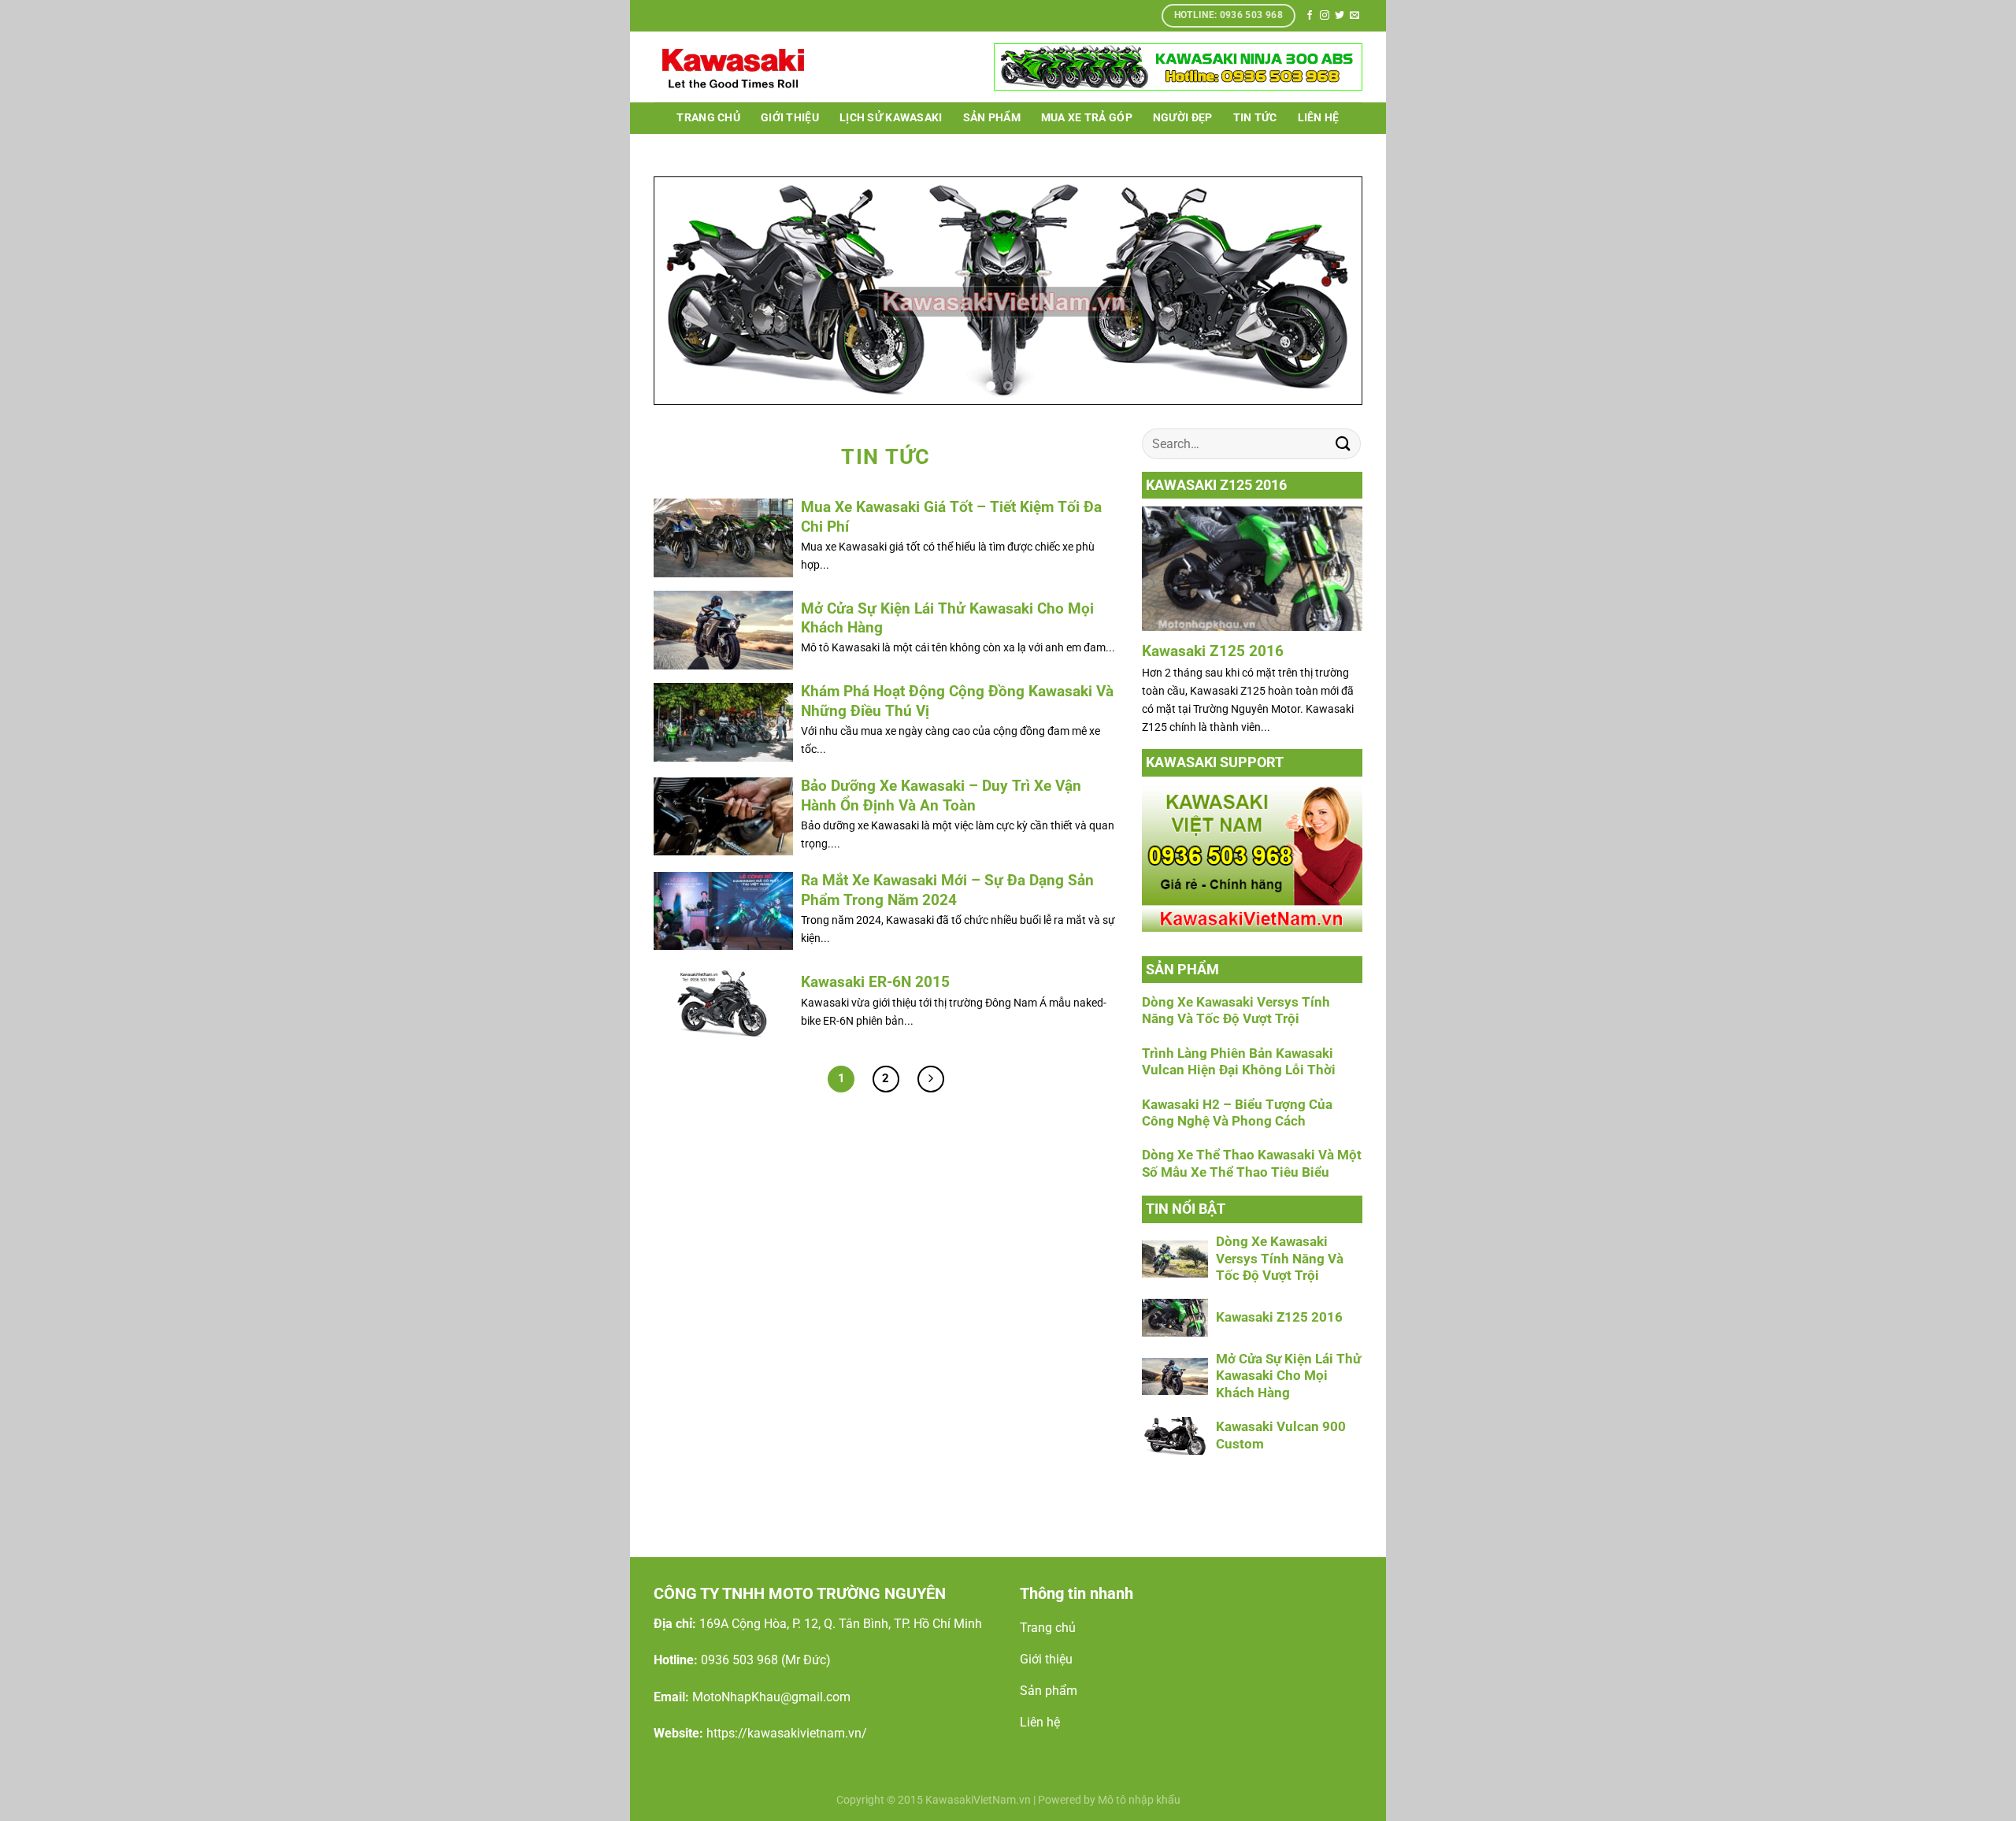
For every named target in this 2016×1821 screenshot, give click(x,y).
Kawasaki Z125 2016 (1213, 651)
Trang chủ (708, 118)
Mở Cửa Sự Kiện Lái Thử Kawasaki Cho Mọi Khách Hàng (1288, 1376)
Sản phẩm (992, 118)
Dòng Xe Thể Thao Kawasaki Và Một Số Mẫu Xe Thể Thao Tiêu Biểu (1252, 1164)
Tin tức (1255, 118)
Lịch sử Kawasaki (891, 118)
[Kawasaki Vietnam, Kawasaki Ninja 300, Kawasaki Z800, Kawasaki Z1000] (732, 67)
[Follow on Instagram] (1325, 16)
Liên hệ (1319, 118)
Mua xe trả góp (1087, 118)
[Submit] (1343, 444)
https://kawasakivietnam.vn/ (787, 1733)
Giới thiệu (790, 118)
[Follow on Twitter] (1340, 16)
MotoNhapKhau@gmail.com (771, 1697)
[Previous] (687, 291)
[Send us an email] (1354, 16)
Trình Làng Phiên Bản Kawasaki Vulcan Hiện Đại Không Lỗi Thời (1239, 1062)
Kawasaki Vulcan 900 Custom (1281, 1435)
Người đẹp (1183, 118)
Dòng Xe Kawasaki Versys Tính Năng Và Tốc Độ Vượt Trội (1236, 1011)
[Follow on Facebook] (1310, 16)
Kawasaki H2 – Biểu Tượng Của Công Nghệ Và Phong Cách (1237, 1113)
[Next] (1329, 291)
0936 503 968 (739, 1660)
